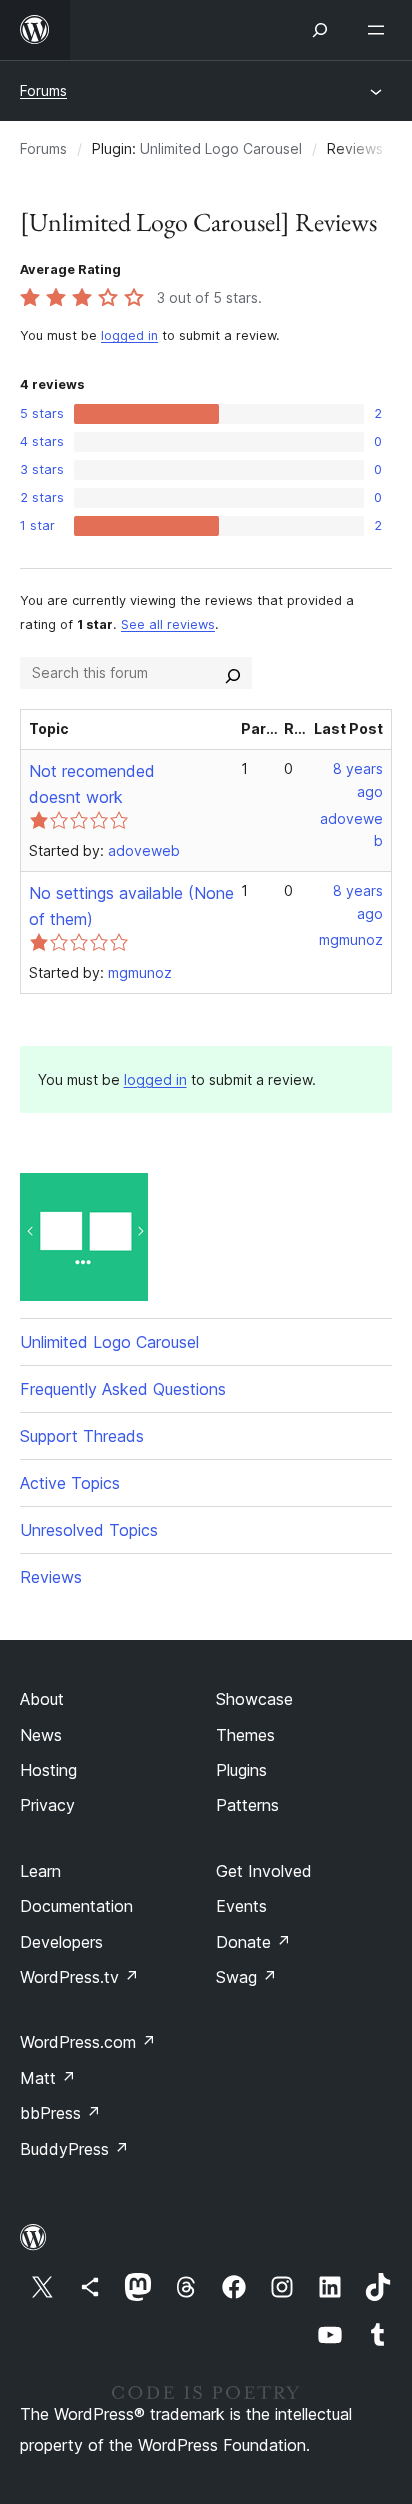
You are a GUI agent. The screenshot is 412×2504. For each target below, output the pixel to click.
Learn (40, 1871)
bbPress (60, 2113)
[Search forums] (233, 673)
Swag (246, 1977)
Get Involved (264, 1871)
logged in (129, 335)
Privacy (47, 1805)
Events (241, 1906)
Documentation (76, 1906)
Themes (245, 1735)
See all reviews (168, 624)
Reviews (51, 1577)
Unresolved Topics (89, 1530)
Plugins (241, 1770)
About (42, 1699)
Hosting (48, 1770)
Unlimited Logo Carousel (221, 148)
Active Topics (70, 1483)
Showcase (254, 1699)
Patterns (247, 1805)
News (41, 1735)
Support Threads (82, 1436)
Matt (48, 2078)
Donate (253, 1942)
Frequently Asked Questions (123, 1389)
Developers (61, 1942)
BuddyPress (74, 2149)
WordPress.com (88, 2042)
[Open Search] (320, 30)
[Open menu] (380, 30)
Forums (43, 90)
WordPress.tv (79, 1977)
